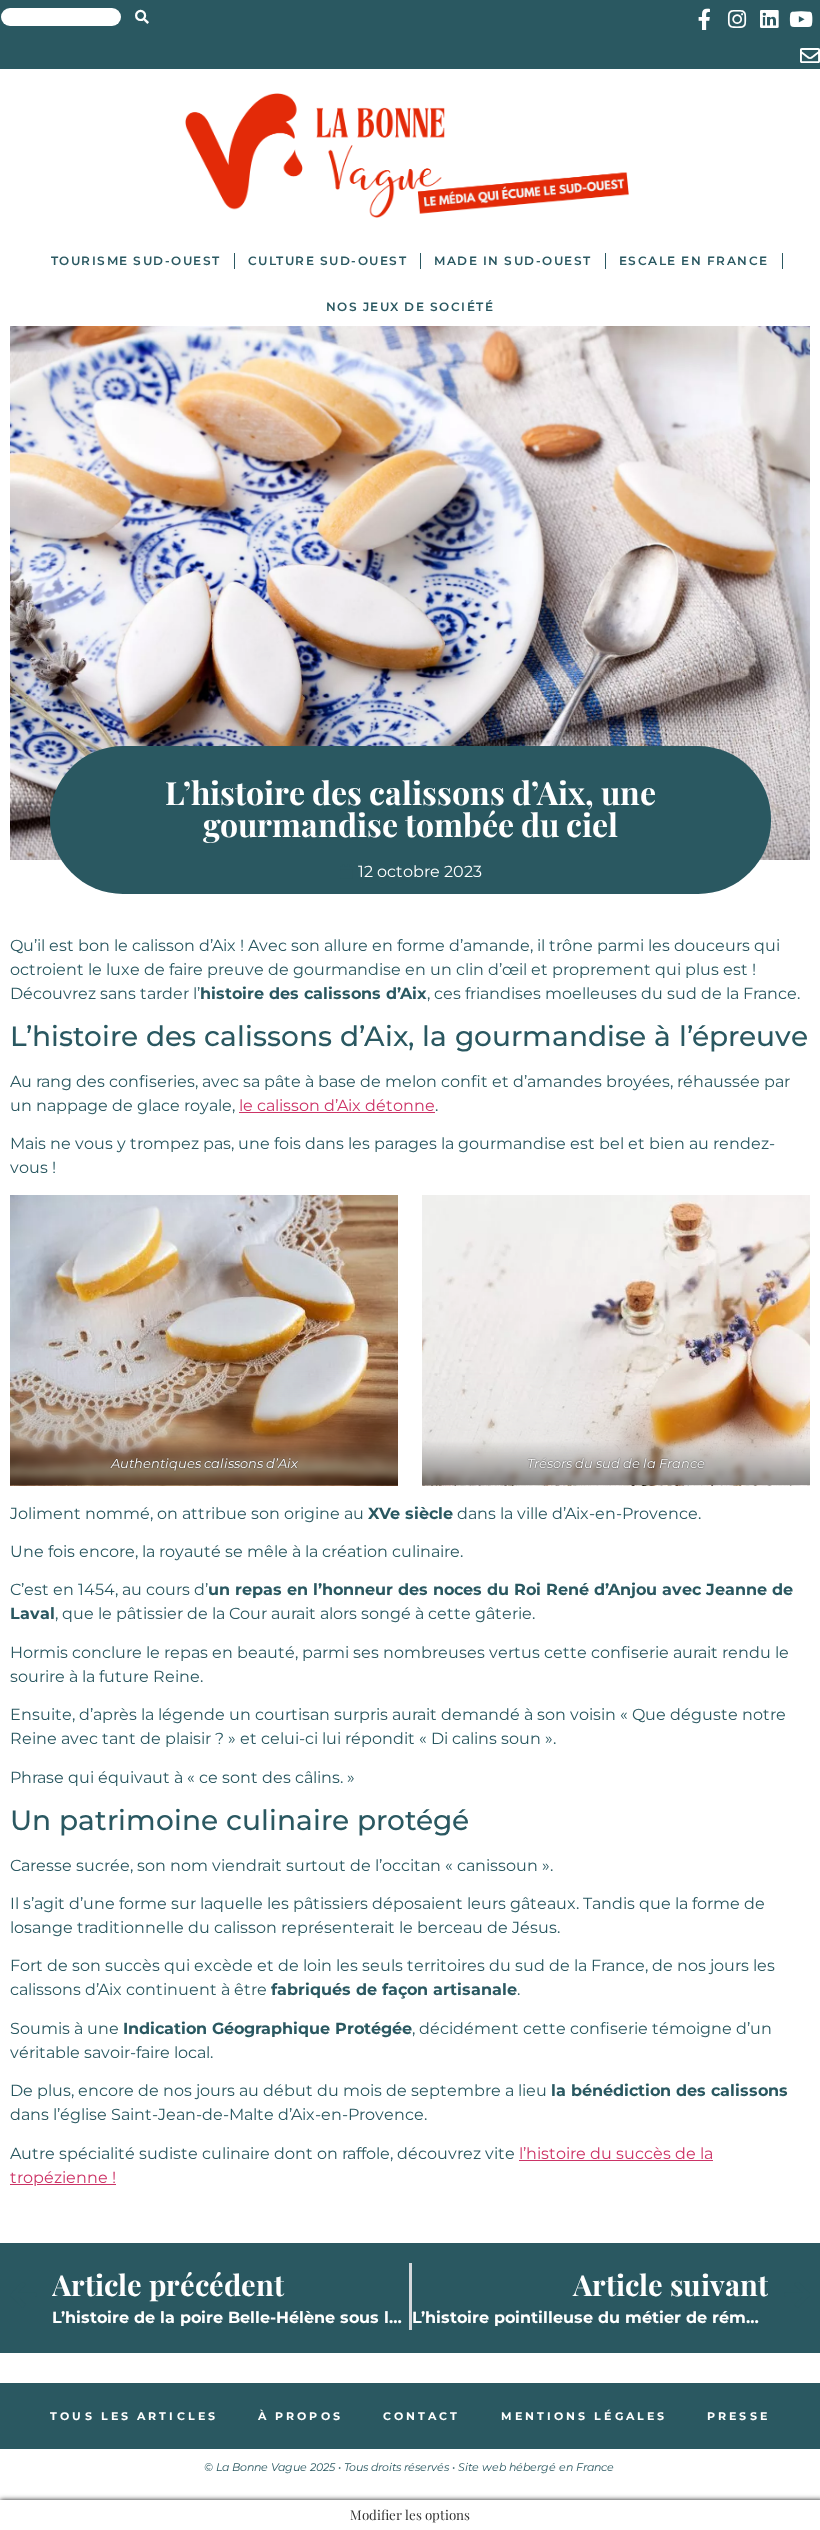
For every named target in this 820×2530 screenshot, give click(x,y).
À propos (300, 2416)
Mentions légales (584, 2416)
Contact (422, 2416)
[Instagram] (736, 19)
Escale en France (694, 260)
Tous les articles (134, 2416)
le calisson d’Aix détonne (337, 1105)
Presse (738, 2416)
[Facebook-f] (704, 19)
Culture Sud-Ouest (328, 260)
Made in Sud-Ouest (513, 260)
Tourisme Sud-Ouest (136, 260)
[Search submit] (142, 17)
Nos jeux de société (410, 306)
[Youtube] (800, 19)
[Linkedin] (768, 19)
